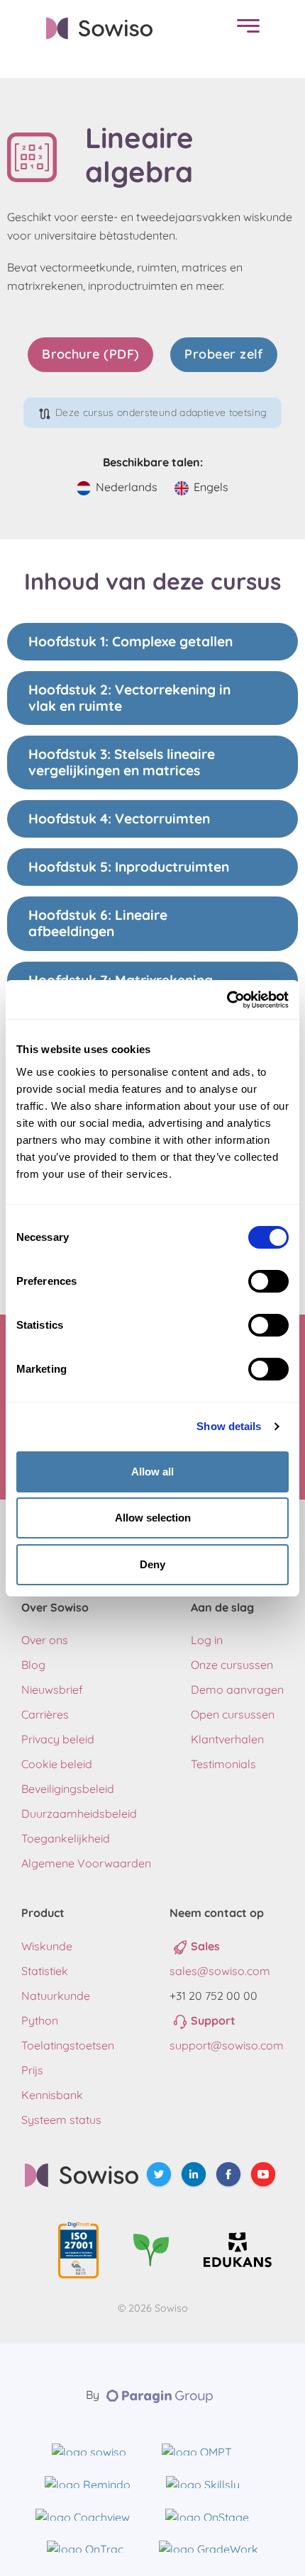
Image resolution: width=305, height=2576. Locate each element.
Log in (207, 1640)
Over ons (45, 1640)
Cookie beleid (57, 1764)
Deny (152, 1564)
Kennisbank (52, 2095)
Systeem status (61, 2120)
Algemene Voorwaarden (86, 1863)
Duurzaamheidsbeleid (79, 1813)
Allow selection (153, 1518)
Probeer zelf (223, 354)
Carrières (45, 1714)
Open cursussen (233, 1714)
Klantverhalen (227, 1739)
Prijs (32, 2070)
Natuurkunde (56, 1996)
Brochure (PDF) (90, 354)
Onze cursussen (232, 1665)
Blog (33, 1665)
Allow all (152, 1472)
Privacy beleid (58, 1739)
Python (40, 2020)
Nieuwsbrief (52, 1689)
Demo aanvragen (237, 1689)
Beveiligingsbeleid (68, 1789)
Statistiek (45, 1971)
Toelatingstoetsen (68, 2045)
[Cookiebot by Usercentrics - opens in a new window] (227, 1000)
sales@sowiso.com (220, 1971)
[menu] (245, 29)
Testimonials (223, 1764)
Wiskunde (47, 1946)
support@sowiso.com (227, 2045)
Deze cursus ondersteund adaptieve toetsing (161, 412)
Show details (229, 1426)
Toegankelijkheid (66, 1838)
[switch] (268, 1281)
